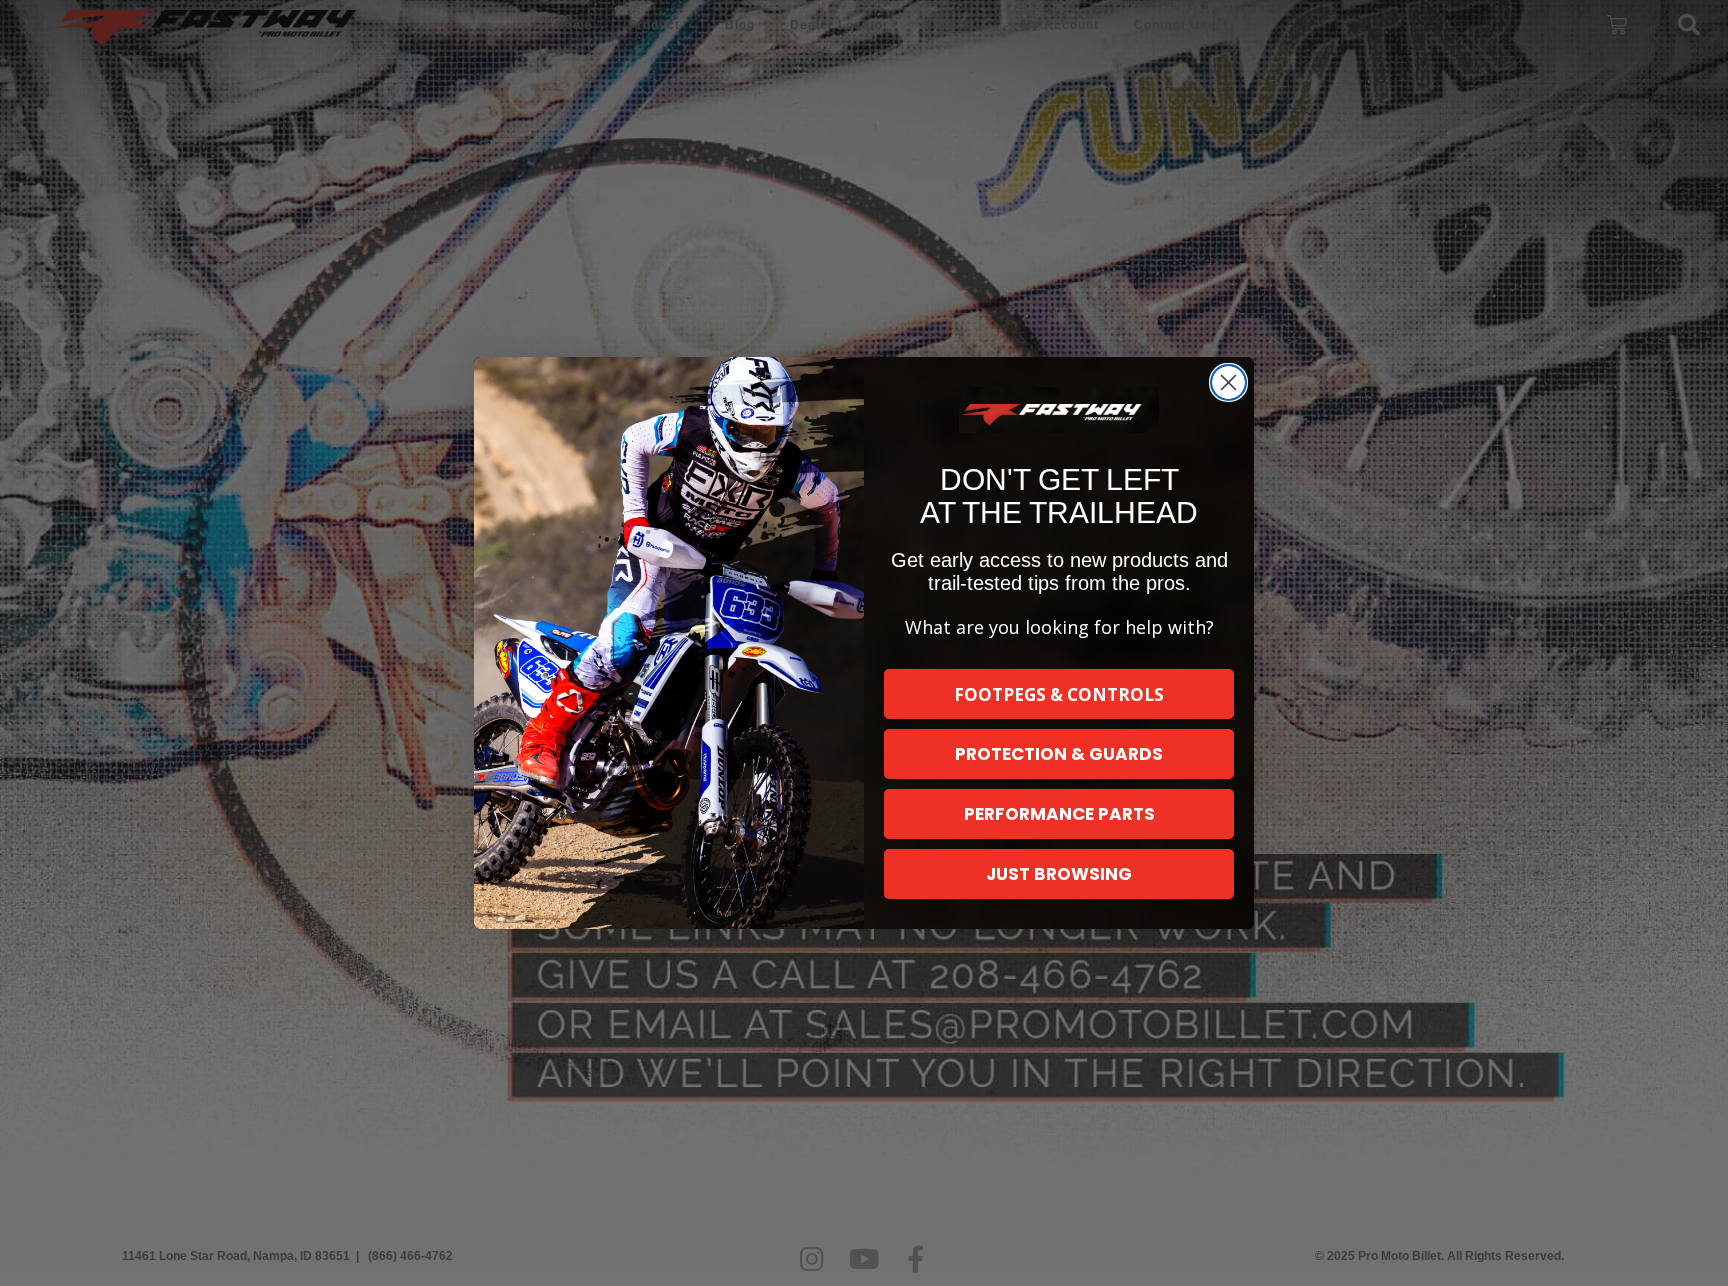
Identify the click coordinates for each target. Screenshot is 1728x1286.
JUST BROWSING (1059, 874)
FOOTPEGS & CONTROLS (1059, 694)
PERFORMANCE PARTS (1059, 814)
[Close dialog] (1228, 382)
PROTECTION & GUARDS (1059, 754)
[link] (1059, 410)
